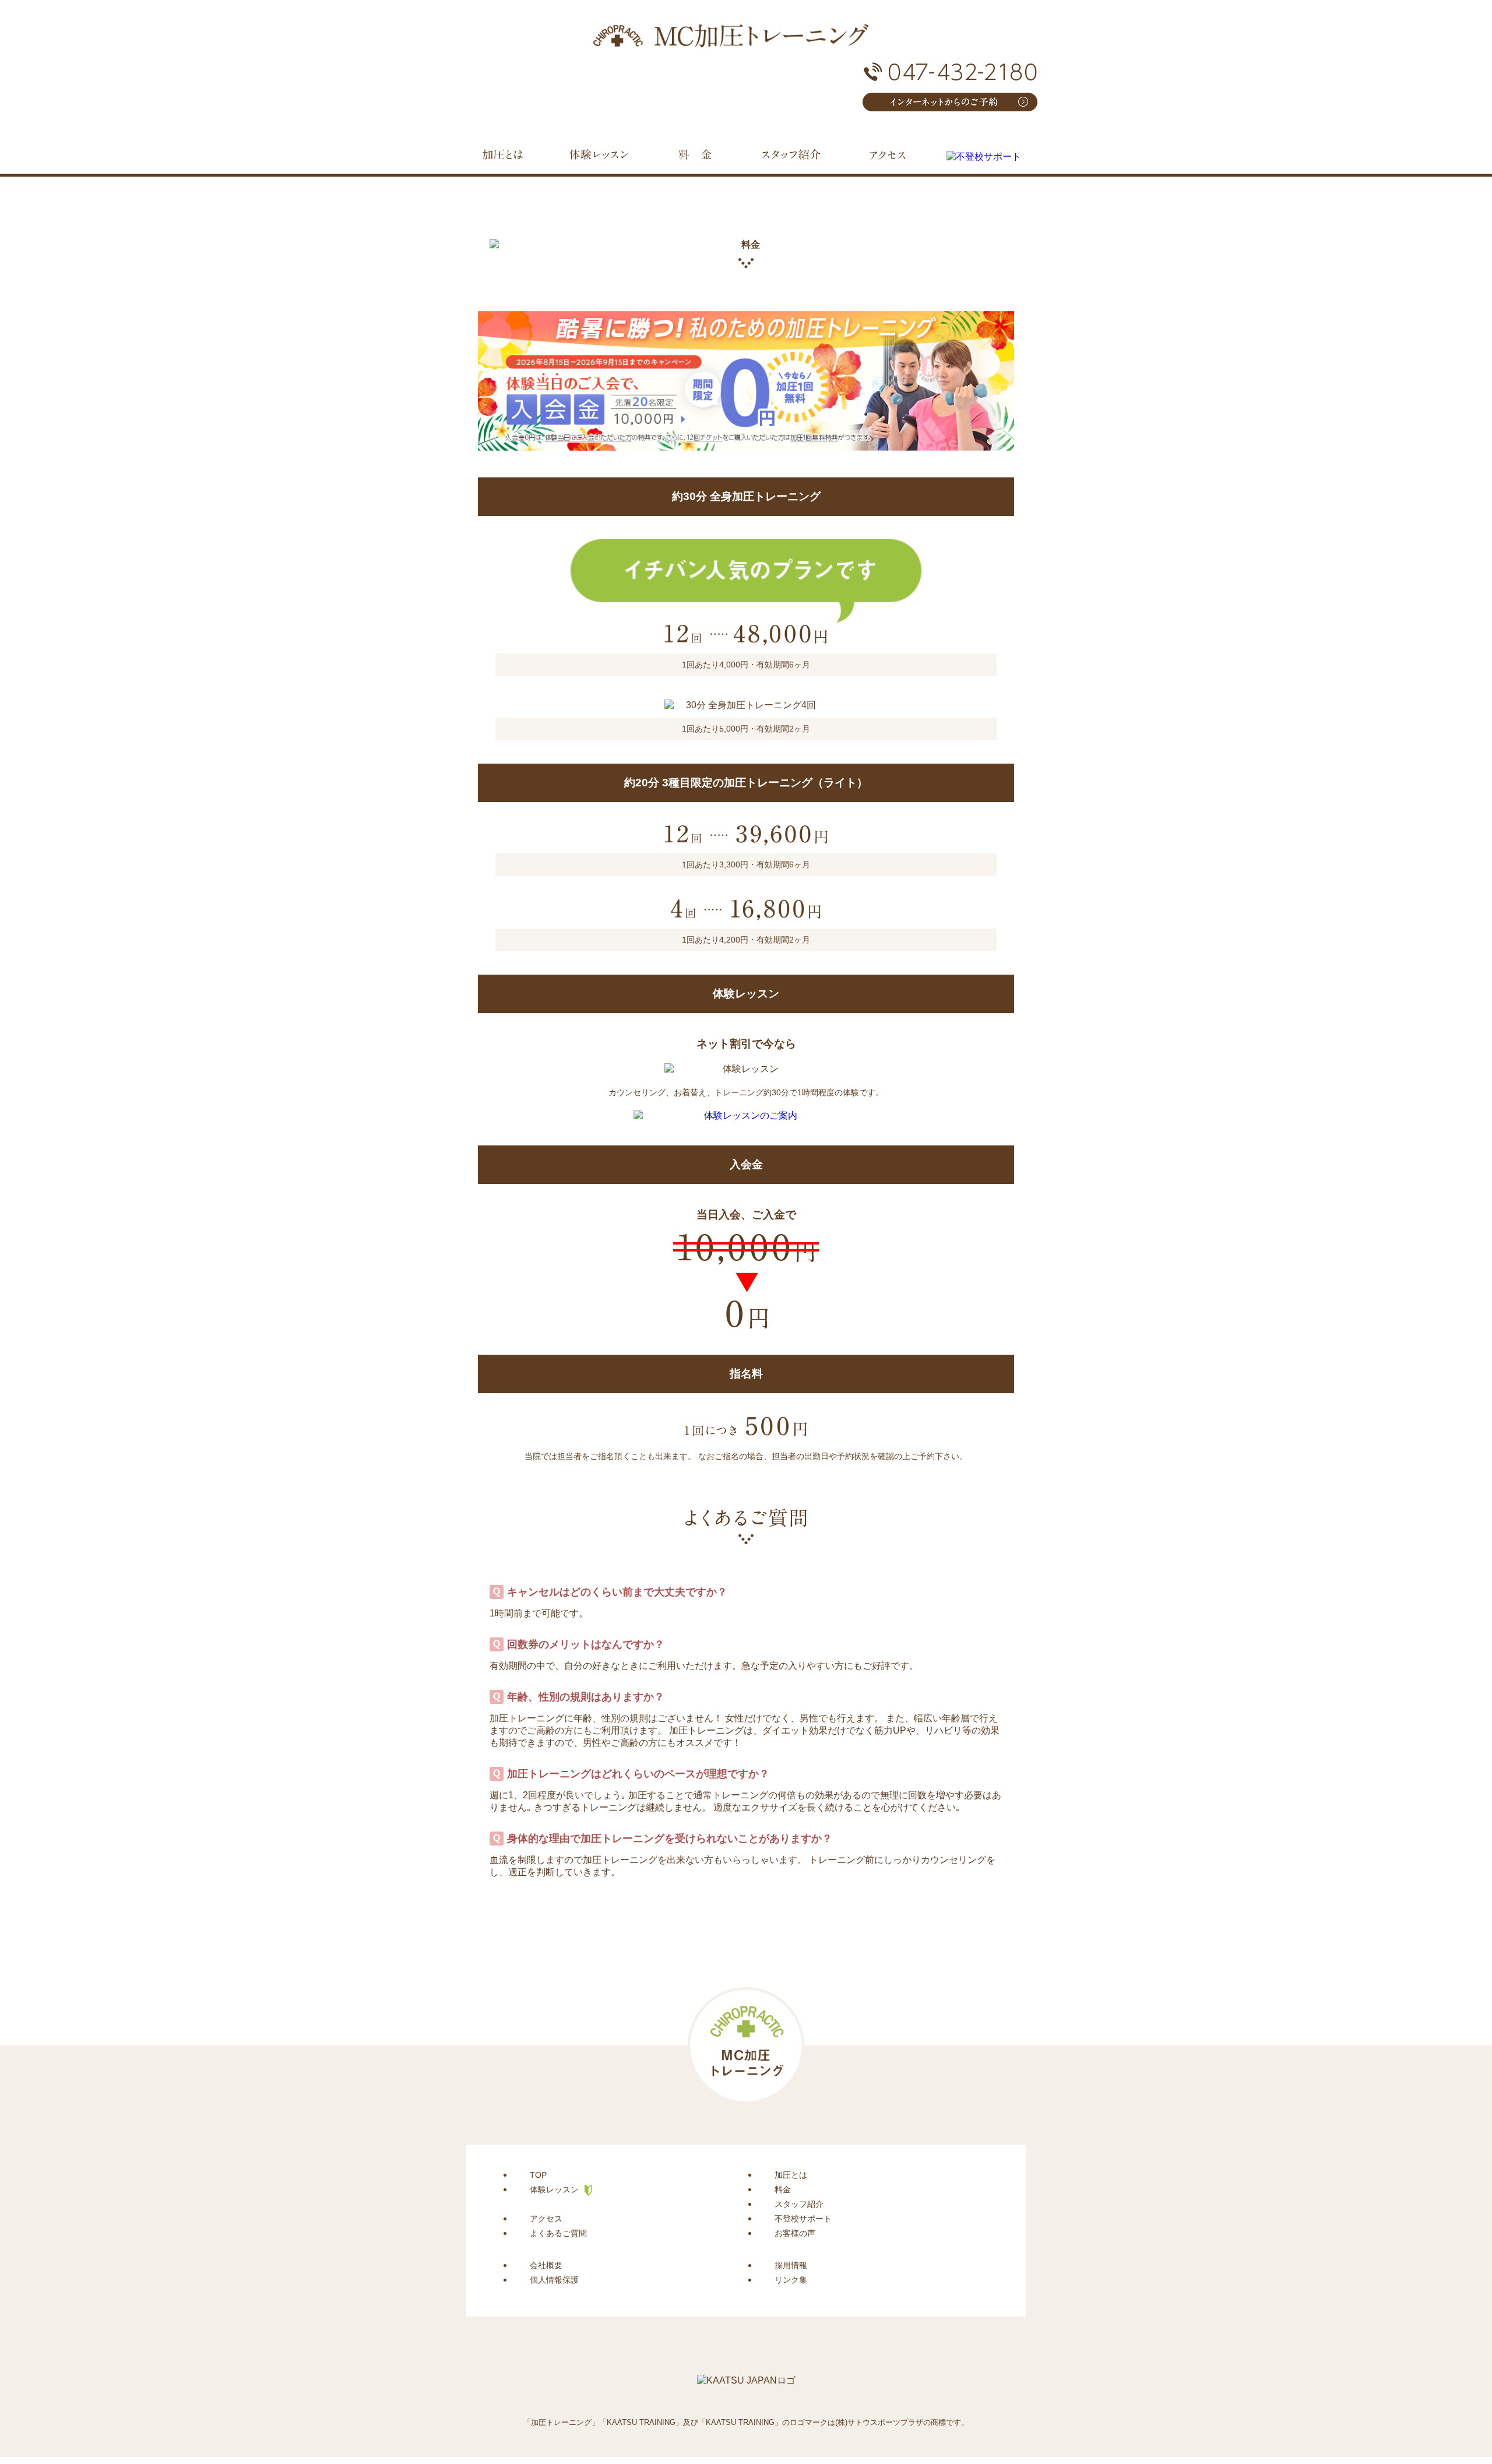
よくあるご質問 (558, 2233)
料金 (783, 2189)
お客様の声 (795, 2233)
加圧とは (791, 2175)
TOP (538, 2175)
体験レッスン (554, 2189)
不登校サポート (803, 2219)
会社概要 (546, 2265)
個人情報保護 (554, 2280)
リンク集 (791, 2280)
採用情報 (791, 2265)
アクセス (546, 2219)
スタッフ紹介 (799, 2204)
